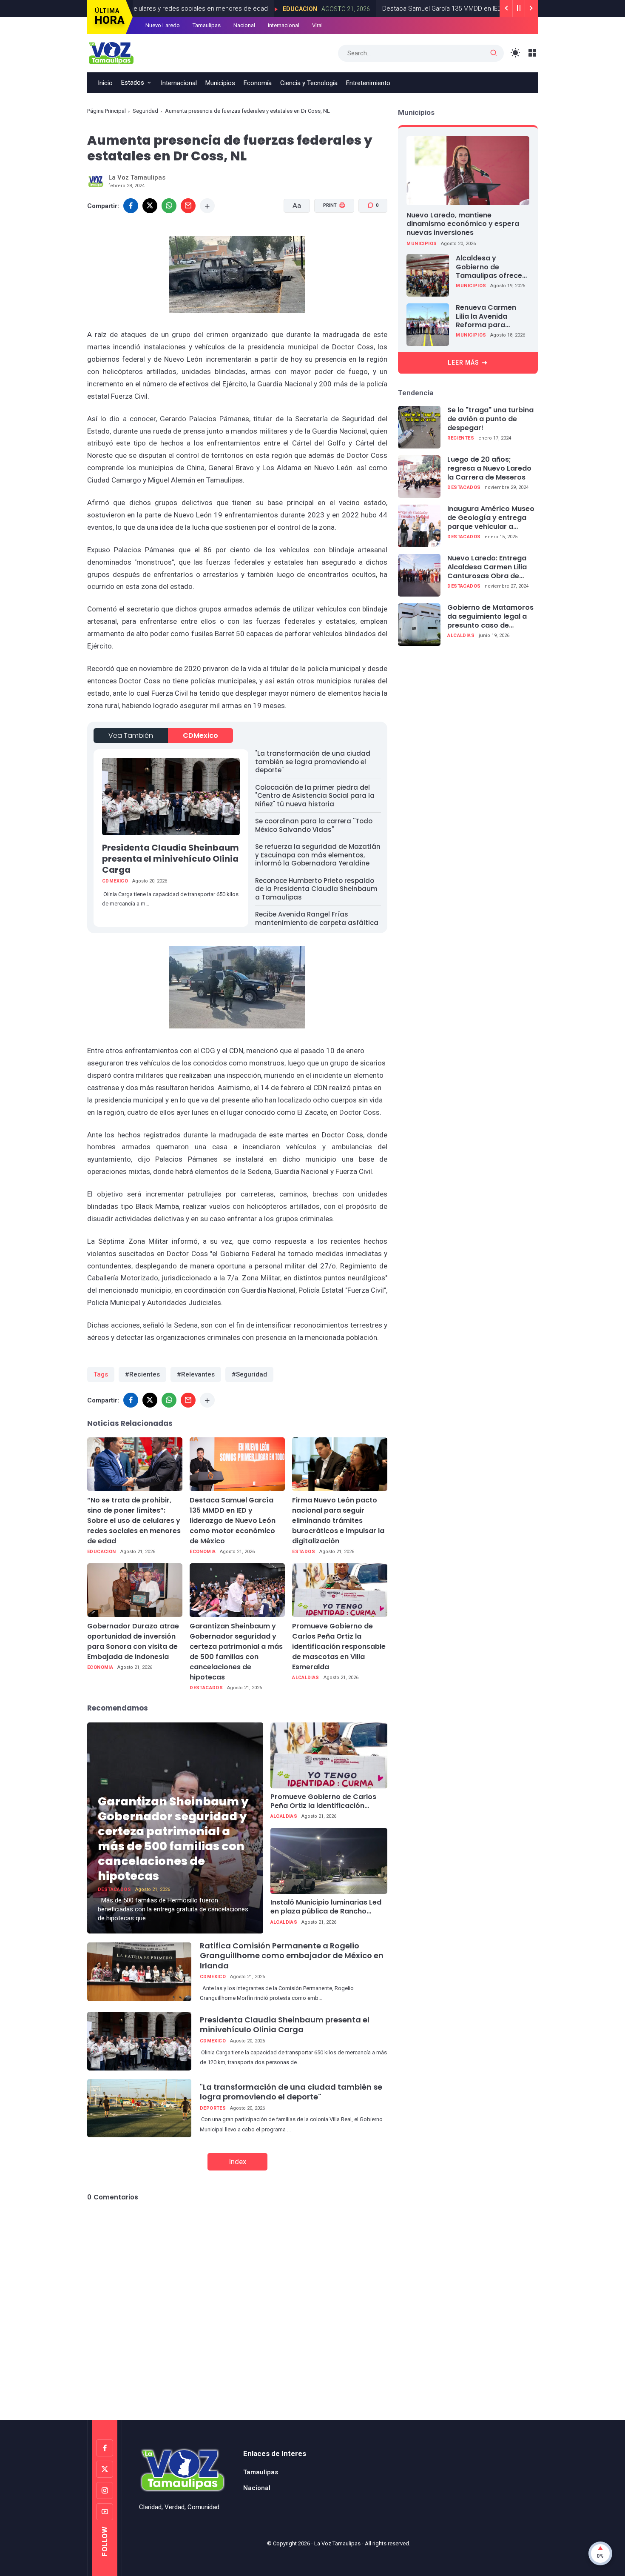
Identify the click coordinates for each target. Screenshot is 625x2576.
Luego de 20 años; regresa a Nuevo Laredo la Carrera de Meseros (489, 468)
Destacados (206, 1688)
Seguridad (145, 111)
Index (237, 2162)
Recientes (461, 438)
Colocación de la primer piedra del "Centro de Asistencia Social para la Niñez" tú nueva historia (315, 796)
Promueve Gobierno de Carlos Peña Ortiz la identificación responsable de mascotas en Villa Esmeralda (339, 1646)
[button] (329, 238)
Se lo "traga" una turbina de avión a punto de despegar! (490, 419)
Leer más (463, 363)
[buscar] (494, 53)
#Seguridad (249, 1374)
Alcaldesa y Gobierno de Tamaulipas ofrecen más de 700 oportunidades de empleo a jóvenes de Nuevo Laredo (492, 267)
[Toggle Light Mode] (516, 53)
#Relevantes (196, 1374)
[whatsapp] (169, 206)
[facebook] (131, 206)
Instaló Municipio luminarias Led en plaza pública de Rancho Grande (326, 1907)
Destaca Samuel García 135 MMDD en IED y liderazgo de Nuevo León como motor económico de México (233, 1521)
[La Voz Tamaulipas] (111, 52)
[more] (207, 206)
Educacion (239, 9)
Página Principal (107, 111)
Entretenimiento (368, 83)
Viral (317, 25)
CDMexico (200, 735)
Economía (258, 83)
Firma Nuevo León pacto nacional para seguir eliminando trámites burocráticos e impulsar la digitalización (338, 1521)
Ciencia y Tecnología (309, 83)
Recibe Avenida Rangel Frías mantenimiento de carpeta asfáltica (317, 918)
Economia (203, 1552)
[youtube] (105, 2512)
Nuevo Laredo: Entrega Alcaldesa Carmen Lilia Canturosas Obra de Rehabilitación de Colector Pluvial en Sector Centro (487, 567)
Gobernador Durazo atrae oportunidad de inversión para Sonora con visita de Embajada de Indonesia (133, 1641)
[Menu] (533, 53)
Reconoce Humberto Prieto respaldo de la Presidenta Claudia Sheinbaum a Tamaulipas (316, 889)
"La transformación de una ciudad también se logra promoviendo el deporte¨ (313, 762)
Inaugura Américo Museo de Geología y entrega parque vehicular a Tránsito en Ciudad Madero (491, 518)
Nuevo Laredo (163, 25)
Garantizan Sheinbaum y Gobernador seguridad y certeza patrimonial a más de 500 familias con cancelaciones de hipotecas (236, 1652)
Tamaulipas (207, 25)
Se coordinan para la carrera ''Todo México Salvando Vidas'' (314, 825)
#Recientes (142, 1374)
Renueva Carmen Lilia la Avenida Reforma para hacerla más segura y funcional (491, 317)
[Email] (188, 206)
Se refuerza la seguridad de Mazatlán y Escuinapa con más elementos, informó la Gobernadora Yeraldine (318, 855)
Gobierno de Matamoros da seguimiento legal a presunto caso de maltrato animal (490, 617)
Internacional (284, 25)
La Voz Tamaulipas (337, 2543)
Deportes (213, 2108)
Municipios (220, 83)
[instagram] (105, 2490)
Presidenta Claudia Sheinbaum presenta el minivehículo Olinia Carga (170, 859)
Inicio (105, 83)
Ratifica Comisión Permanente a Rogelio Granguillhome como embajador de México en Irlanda (292, 1956)
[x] (150, 206)
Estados (133, 83)
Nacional (244, 25)
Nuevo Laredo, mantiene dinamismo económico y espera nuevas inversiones (463, 224)
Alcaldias (306, 1678)
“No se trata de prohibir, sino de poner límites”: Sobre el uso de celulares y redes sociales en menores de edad (134, 1521)
